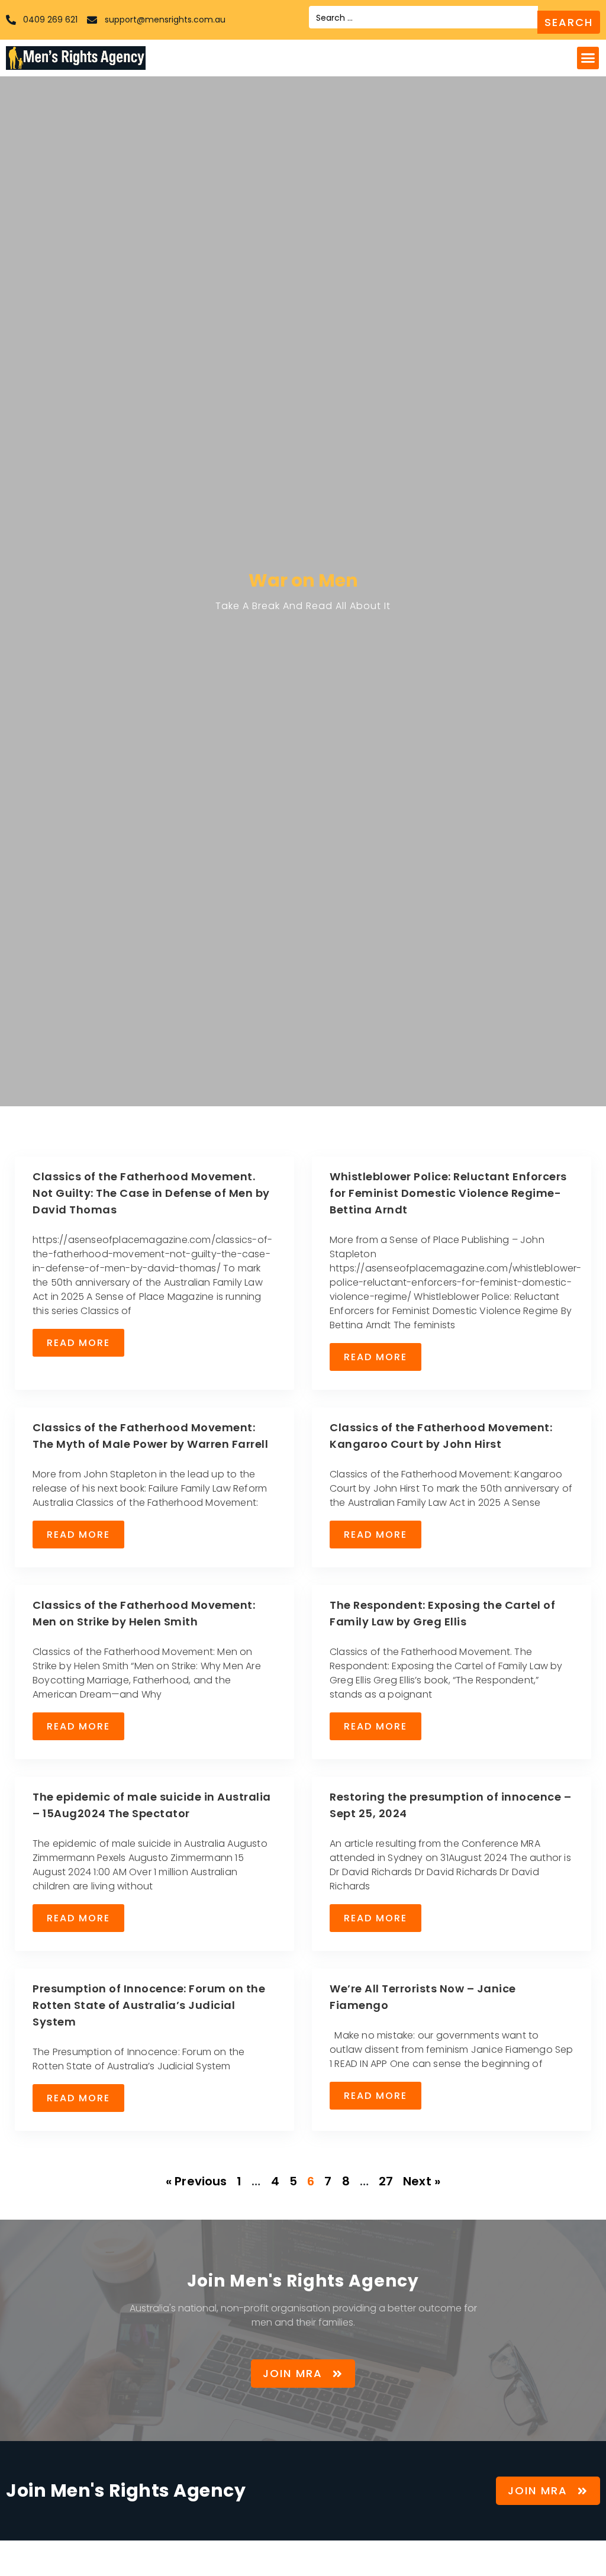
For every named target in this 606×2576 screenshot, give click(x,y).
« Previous (196, 2181)
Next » (422, 2181)
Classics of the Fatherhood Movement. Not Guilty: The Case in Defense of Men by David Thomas (151, 1193)
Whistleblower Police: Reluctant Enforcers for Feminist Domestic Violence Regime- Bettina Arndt (448, 1193)
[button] (588, 58)
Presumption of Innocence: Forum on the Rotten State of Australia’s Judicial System (149, 2005)
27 (386, 2181)
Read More (78, 1343)
